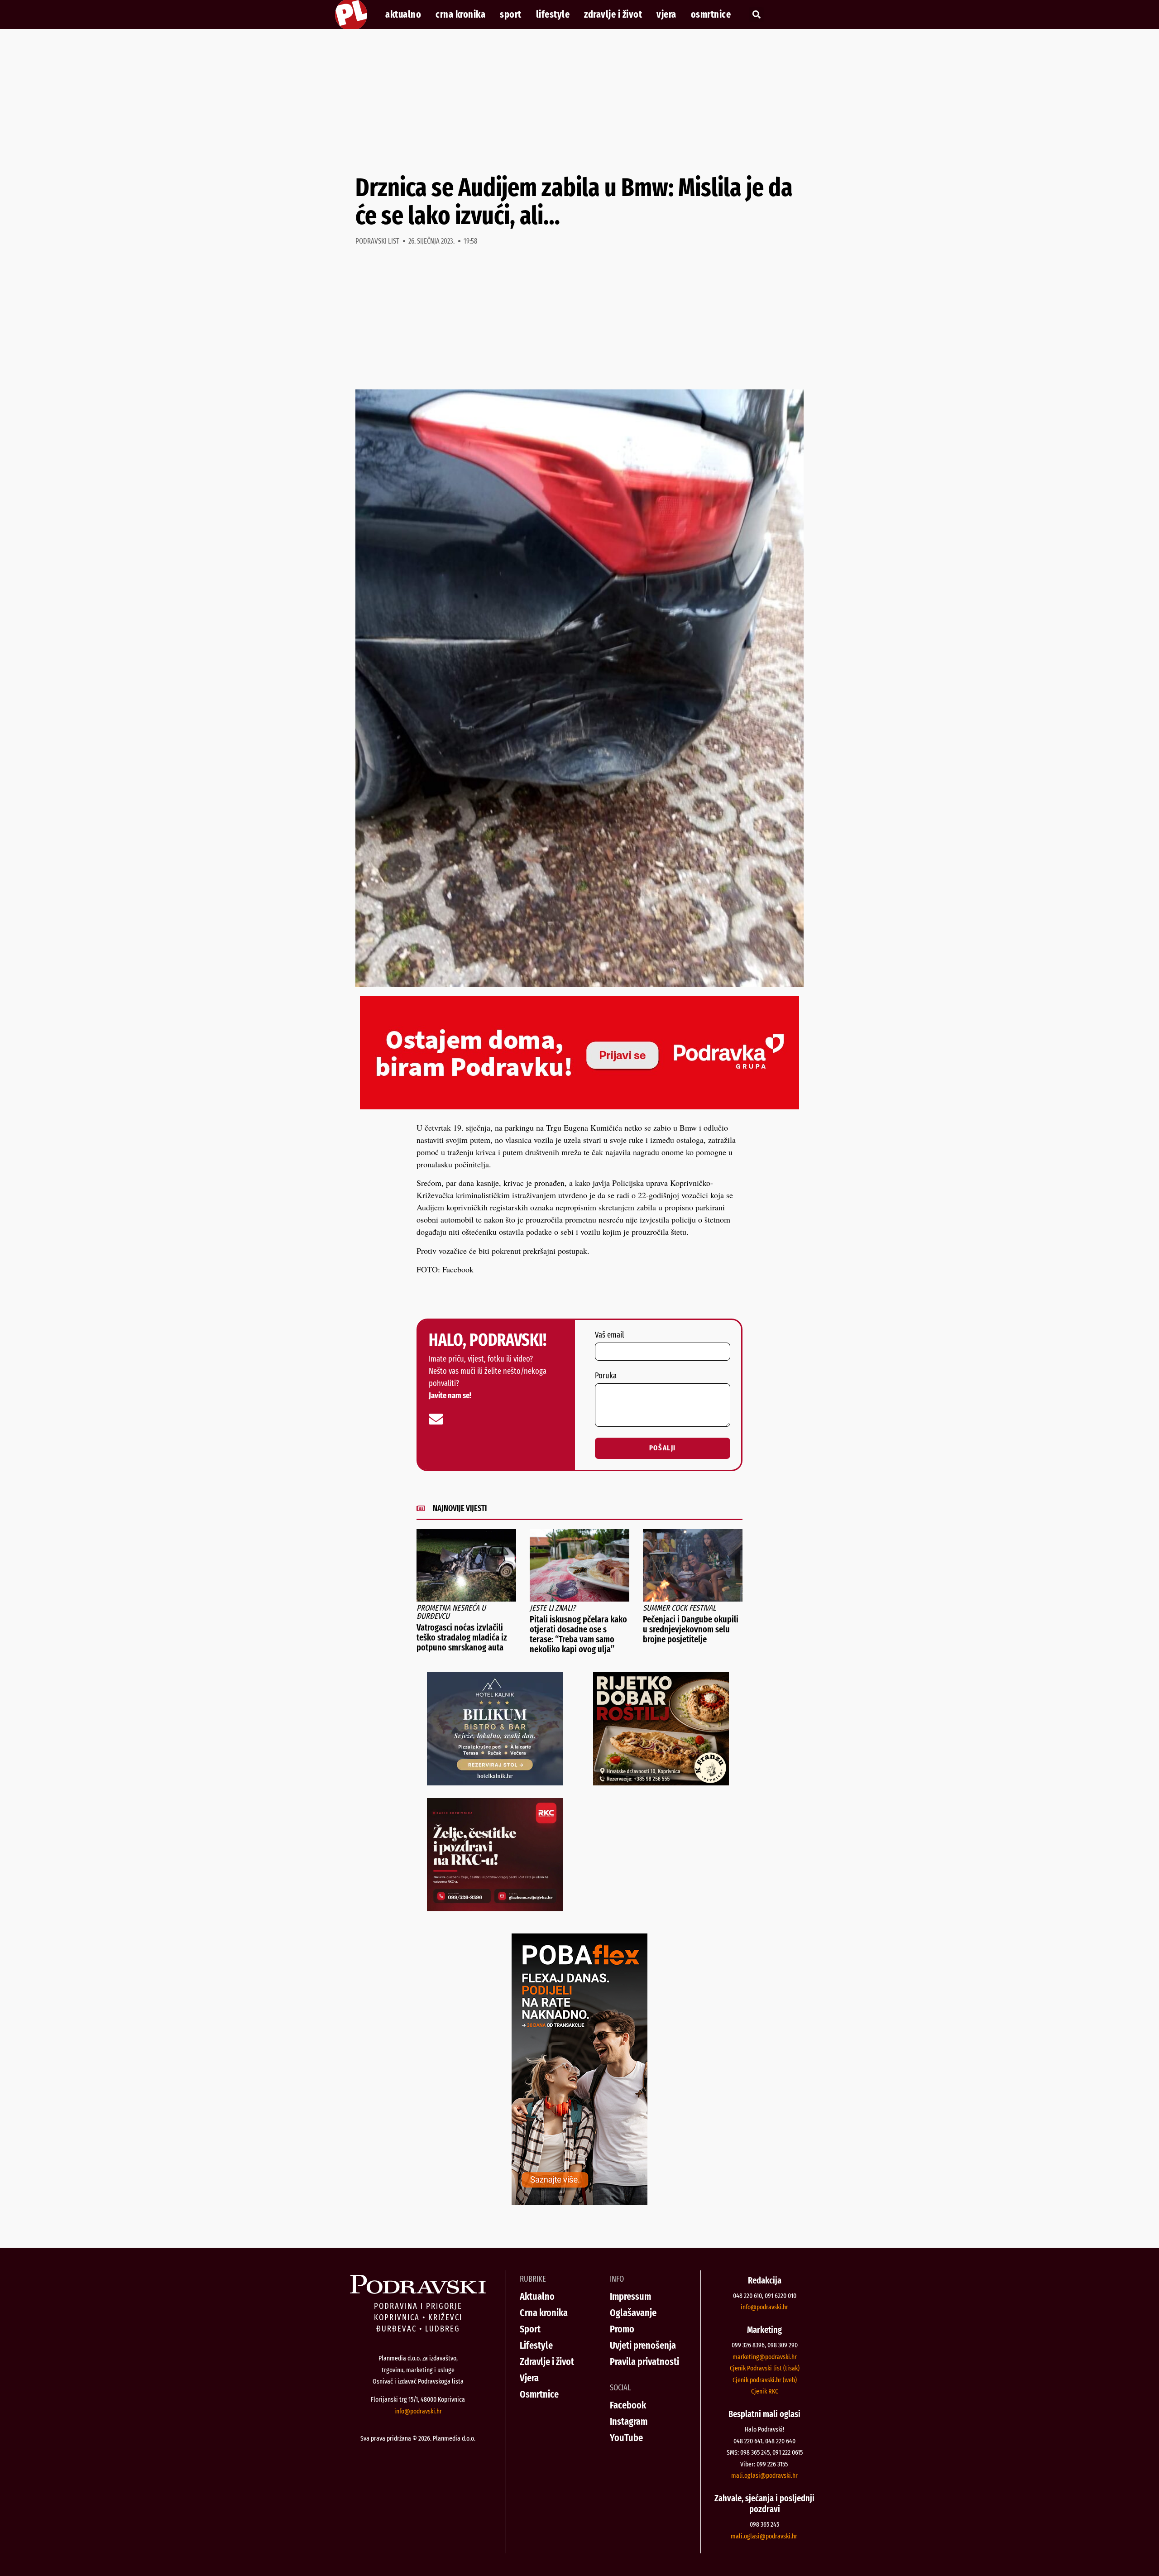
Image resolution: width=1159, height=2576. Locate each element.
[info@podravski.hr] (436, 1419)
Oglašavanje (633, 2313)
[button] (756, 15)
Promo (622, 2329)
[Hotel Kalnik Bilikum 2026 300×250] (495, 1782)
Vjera (666, 14)
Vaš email (609, 1335)
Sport (511, 14)
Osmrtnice (711, 14)
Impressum (630, 2296)
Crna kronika (460, 14)
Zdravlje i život (613, 14)
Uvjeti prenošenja (643, 2345)
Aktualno (403, 14)
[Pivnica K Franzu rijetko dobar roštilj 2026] (661, 1782)
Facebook (628, 2405)
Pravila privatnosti (644, 2362)
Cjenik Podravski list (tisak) (765, 2368)
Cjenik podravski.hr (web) (765, 2380)
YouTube (626, 2438)
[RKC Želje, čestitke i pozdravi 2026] (495, 1908)
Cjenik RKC (765, 2391)
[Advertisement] (579, 101)
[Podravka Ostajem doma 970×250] (579, 1106)
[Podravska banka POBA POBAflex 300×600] (579, 2202)
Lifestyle (553, 14)
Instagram (629, 2421)
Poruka (606, 1376)
